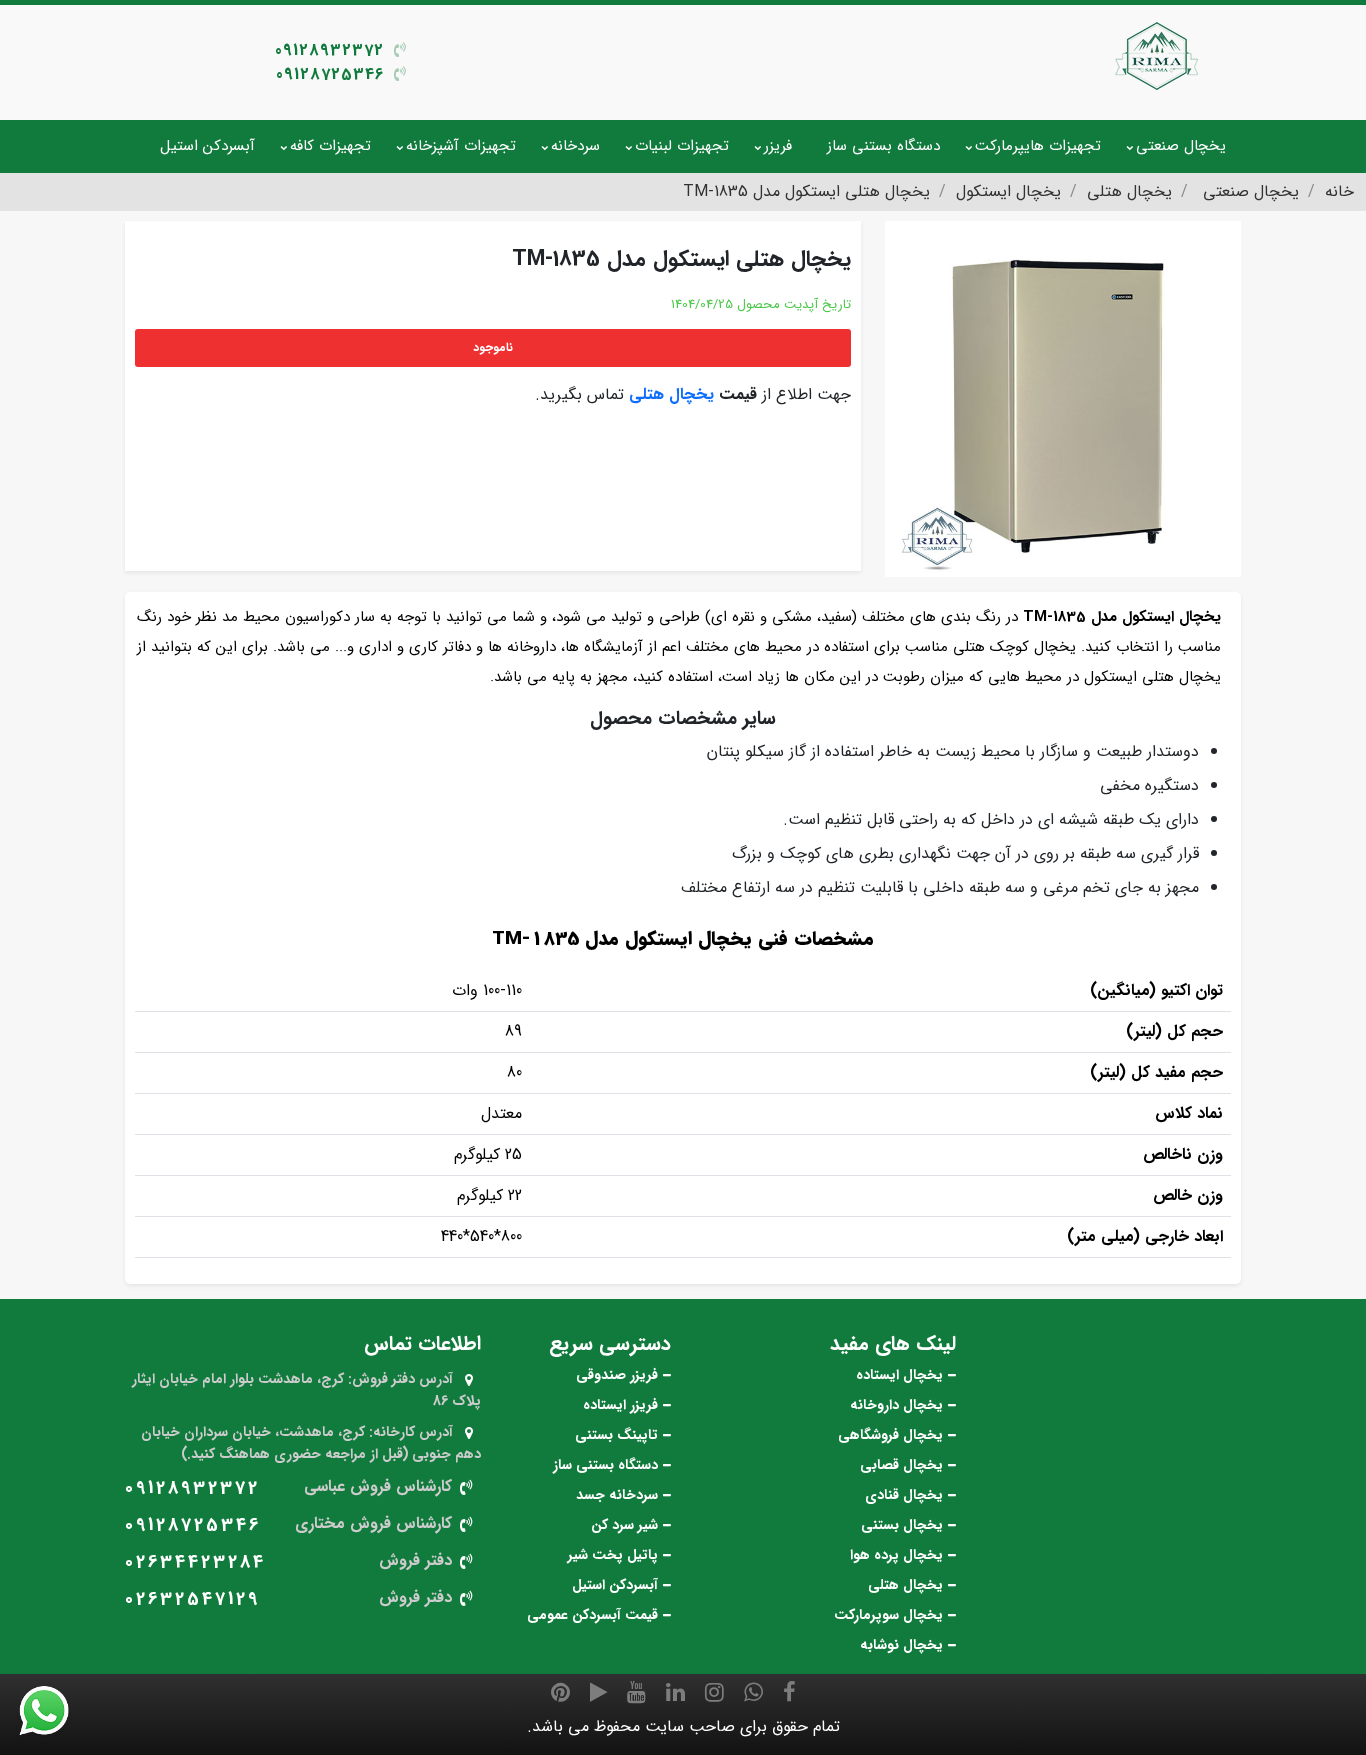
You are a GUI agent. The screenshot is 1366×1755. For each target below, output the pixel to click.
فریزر (778, 146)
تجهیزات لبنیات (682, 146)
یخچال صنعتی (1181, 146)
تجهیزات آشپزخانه (461, 146)
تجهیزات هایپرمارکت (1038, 146)
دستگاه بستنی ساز (883, 146)
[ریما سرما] (1158, 55)
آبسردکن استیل (207, 146)
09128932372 (329, 50)
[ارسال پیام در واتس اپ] (56, 1711)
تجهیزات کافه (330, 146)
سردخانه (575, 146)
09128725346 (330, 74)
